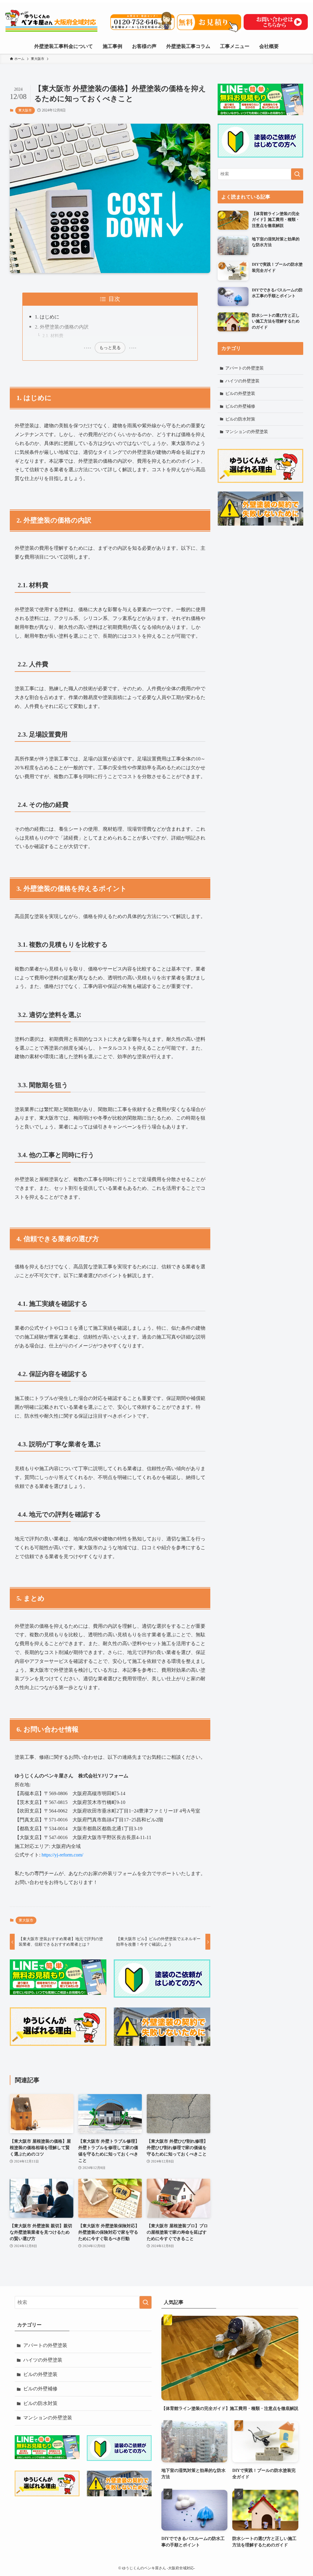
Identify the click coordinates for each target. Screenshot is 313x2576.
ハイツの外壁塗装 (242, 381)
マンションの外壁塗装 (247, 432)
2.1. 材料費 (53, 336)
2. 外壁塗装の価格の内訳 (62, 327)
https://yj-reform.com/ (62, 1855)
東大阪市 (25, 110)
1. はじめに (47, 317)
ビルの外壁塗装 (240, 394)
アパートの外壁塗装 (245, 368)
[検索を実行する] (297, 174)
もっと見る (110, 348)
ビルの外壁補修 (240, 406)
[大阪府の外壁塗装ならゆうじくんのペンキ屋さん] (52, 21)
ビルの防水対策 (240, 419)
